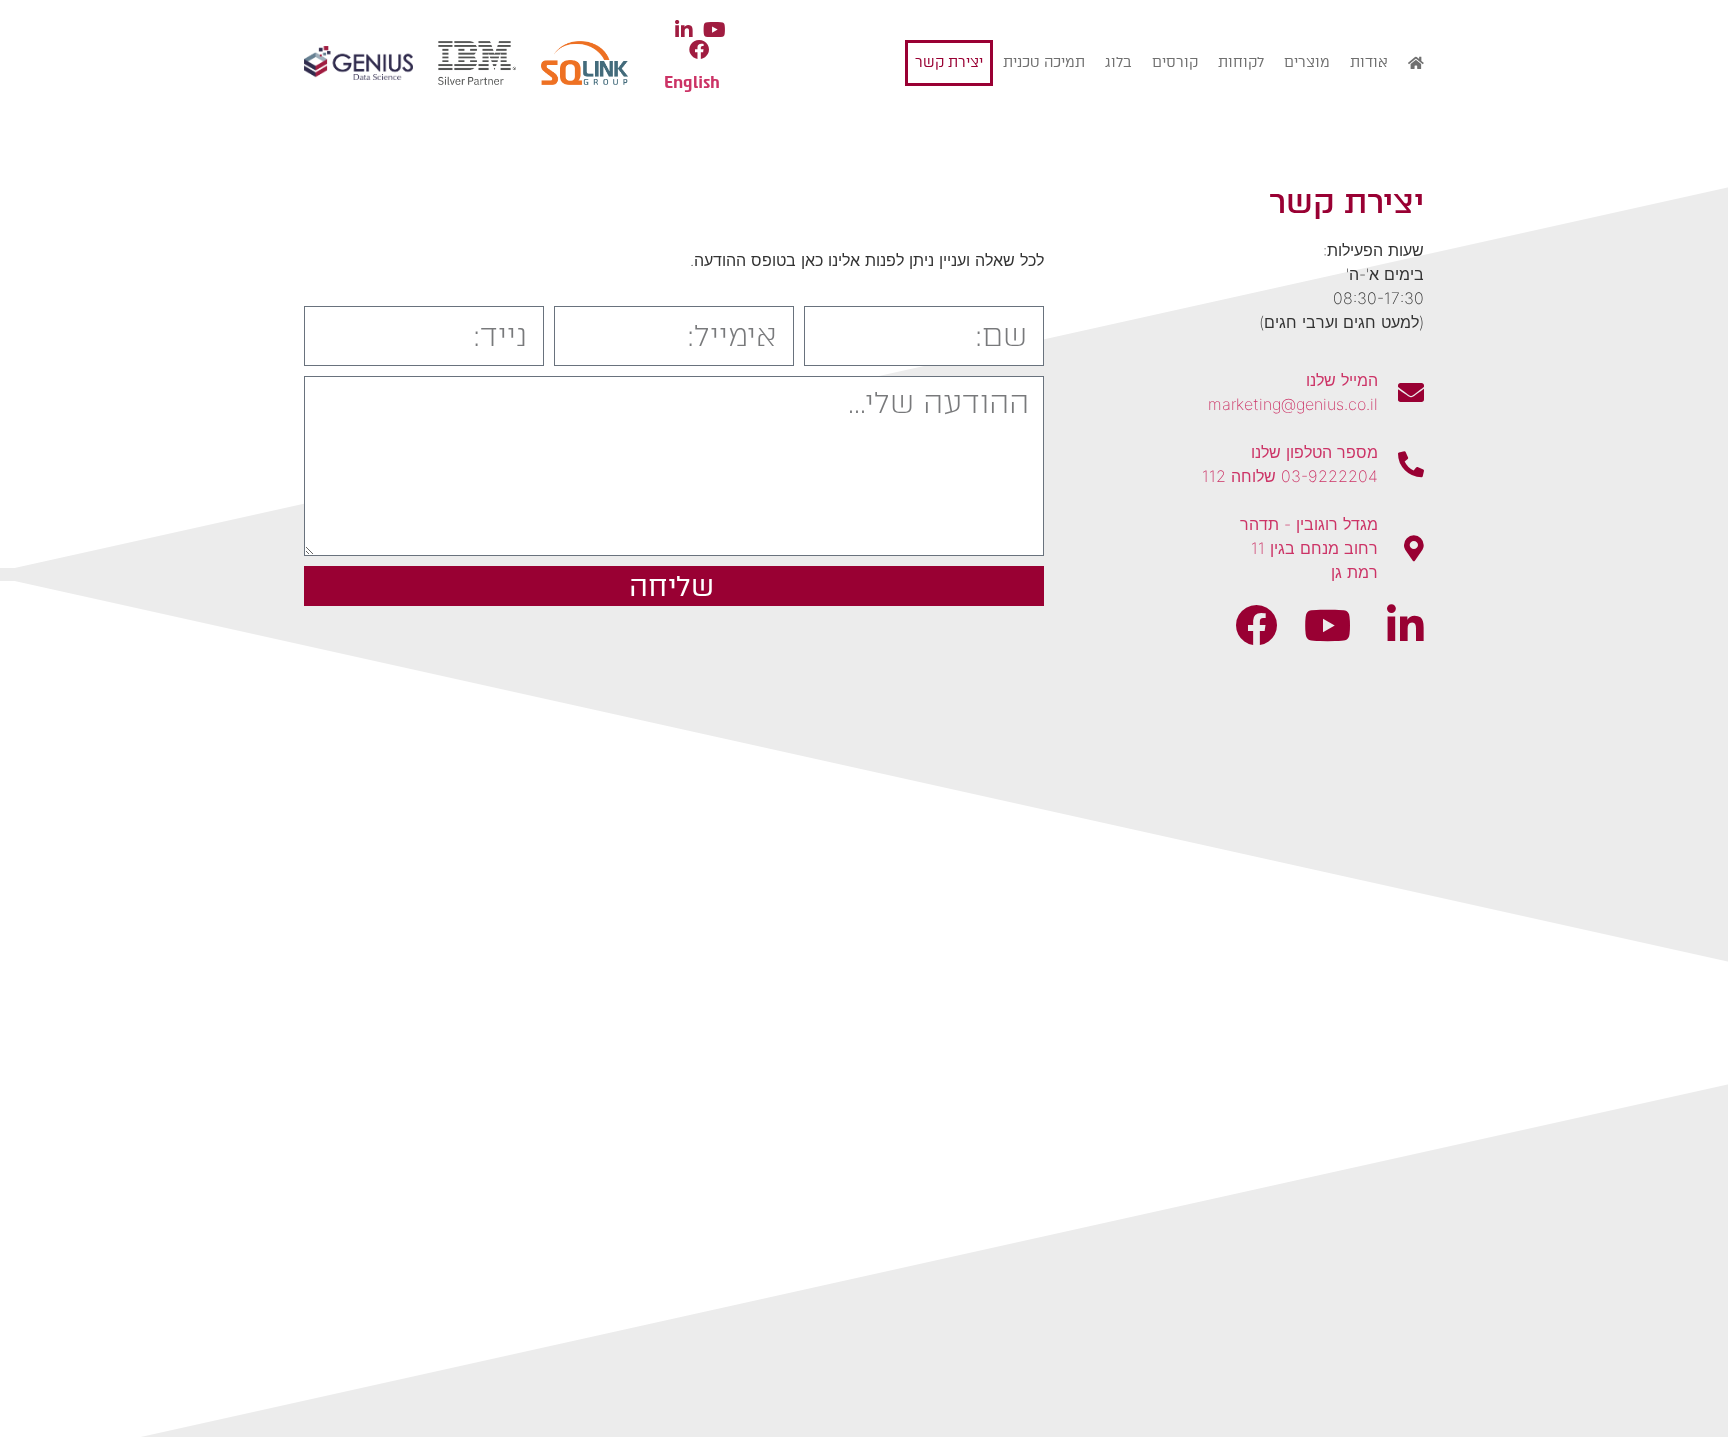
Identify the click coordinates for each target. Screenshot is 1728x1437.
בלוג (1118, 62)
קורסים (1175, 62)
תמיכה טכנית (1044, 62)
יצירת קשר (949, 62)
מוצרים (1307, 62)
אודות (1369, 62)
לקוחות (1241, 62)
